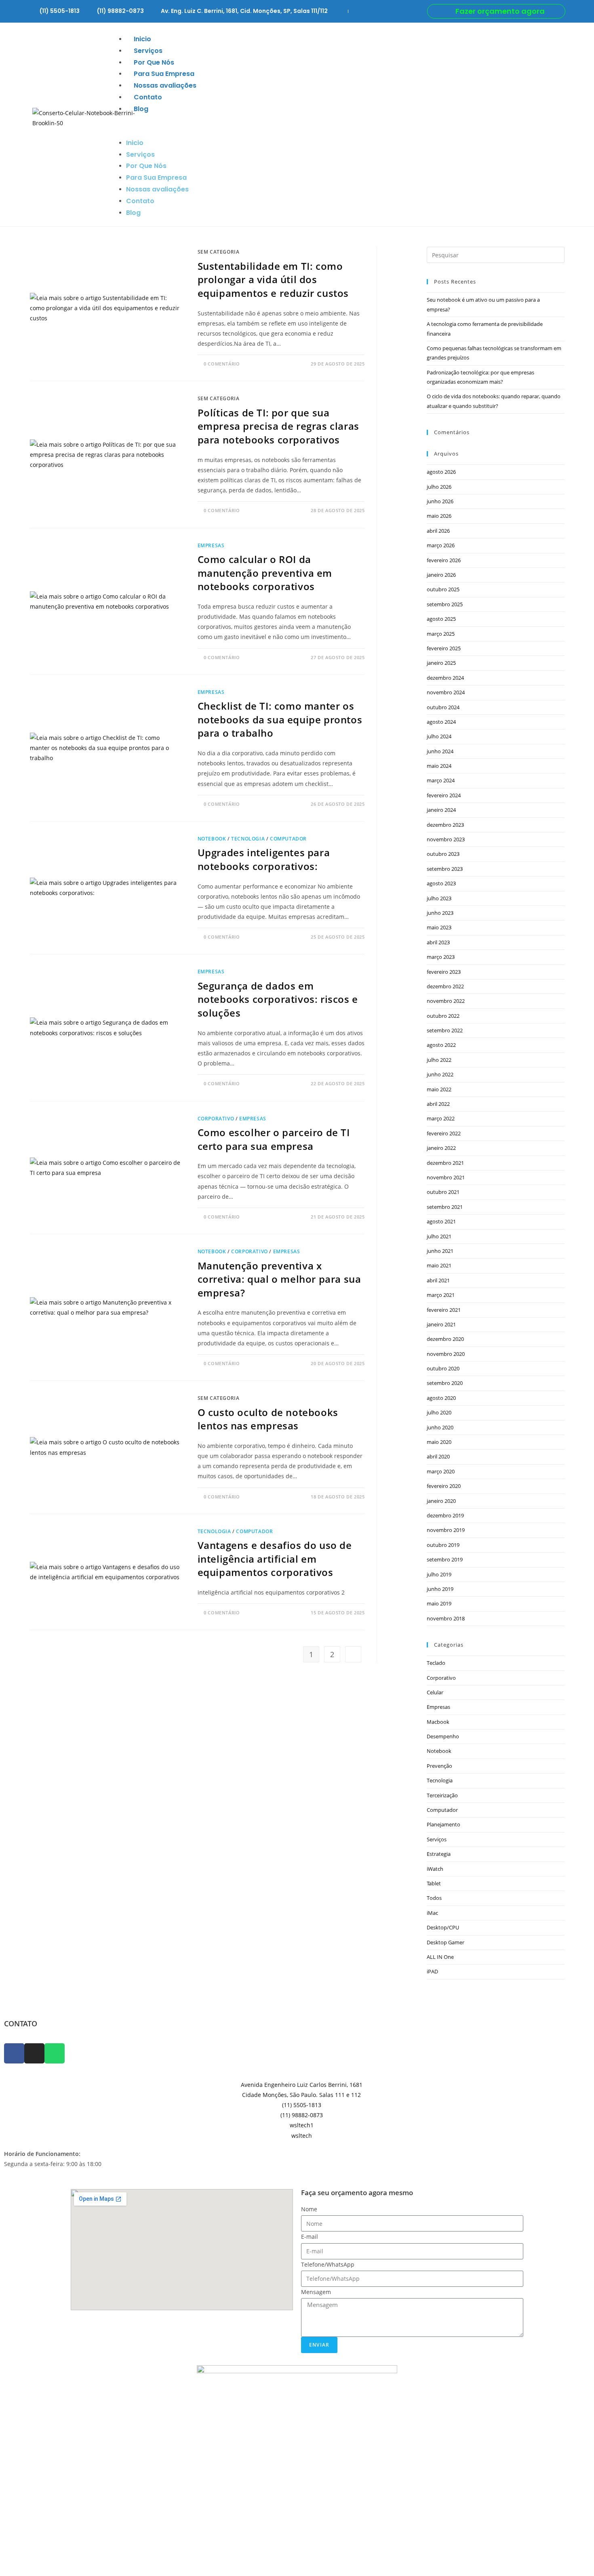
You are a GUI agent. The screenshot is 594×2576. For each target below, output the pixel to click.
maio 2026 (439, 516)
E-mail (310, 2237)
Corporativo (216, 1119)
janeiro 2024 (441, 810)
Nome (309, 2209)
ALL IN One (440, 1957)
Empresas (211, 545)
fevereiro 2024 (444, 795)
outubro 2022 (443, 1016)
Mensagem (316, 2292)
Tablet (434, 1883)
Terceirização (442, 1795)
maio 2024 (439, 766)
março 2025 (441, 634)
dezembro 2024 (445, 678)
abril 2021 (438, 1280)
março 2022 (441, 1118)
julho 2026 (439, 487)
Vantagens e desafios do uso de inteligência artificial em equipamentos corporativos (275, 1559)
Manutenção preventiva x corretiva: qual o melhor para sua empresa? (279, 1279)
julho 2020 (439, 1412)
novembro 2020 (446, 1354)
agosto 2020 (441, 1398)
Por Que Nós (154, 62)
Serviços (148, 51)
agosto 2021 (441, 1221)
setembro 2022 (445, 1030)
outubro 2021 (443, 1192)
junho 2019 (440, 1589)
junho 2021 (440, 1251)
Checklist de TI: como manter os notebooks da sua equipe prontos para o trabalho (280, 719)
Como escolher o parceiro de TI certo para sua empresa (274, 1139)
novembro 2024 (446, 692)
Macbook (438, 1722)
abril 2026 (438, 531)
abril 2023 (438, 942)
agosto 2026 (441, 472)
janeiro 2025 (441, 663)
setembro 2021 (445, 1207)
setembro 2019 (445, 1559)
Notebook (212, 839)
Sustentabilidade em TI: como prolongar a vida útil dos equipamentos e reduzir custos (273, 279)
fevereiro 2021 (444, 1310)
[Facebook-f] (14, 2053)
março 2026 (441, 545)
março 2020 (441, 1471)
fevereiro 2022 (444, 1133)
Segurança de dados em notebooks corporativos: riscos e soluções (278, 999)
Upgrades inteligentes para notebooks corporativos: (264, 859)
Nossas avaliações (165, 85)
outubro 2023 (443, 854)
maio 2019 (439, 1603)
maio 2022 (439, 1089)
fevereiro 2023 (444, 972)
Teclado (436, 1663)
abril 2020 (438, 1456)
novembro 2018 (446, 1618)
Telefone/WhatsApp (328, 2264)
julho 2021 (439, 1236)
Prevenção (439, 1766)
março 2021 (441, 1295)
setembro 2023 (445, 869)
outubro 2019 (443, 1545)
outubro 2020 (443, 1368)
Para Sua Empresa (164, 74)
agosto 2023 (441, 883)
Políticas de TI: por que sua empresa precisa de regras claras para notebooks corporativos (278, 426)
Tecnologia (248, 839)
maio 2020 (439, 1442)
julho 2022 (439, 1060)
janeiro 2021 (441, 1324)
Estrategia (439, 1854)
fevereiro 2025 (444, 648)
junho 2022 (440, 1074)
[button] (340, 126)
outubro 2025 (443, 589)
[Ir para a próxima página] (353, 1654)
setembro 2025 (445, 604)
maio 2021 (439, 1265)
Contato (148, 97)
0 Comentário (222, 364)
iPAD (432, 1971)
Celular (435, 1692)
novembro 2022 (446, 1001)
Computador (288, 839)
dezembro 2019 (445, 1515)
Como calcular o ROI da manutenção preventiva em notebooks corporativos (265, 573)
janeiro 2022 (441, 1148)
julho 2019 (439, 1574)
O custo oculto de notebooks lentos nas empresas (268, 1419)
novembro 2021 (446, 1177)
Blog (141, 109)
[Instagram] (34, 2053)
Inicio (142, 39)
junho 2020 (440, 1427)
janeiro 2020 (441, 1501)
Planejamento (443, 1824)
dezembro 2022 (445, 986)
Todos (434, 1898)
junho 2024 (440, 751)
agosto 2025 (441, 619)
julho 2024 (439, 736)
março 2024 (441, 780)
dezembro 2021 (445, 1163)
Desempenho (443, 1736)
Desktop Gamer (445, 1942)
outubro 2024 (443, 707)
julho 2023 (439, 898)
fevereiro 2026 (444, 560)
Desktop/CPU (443, 1927)
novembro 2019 (446, 1530)
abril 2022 (438, 1104)
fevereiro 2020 (444, 1486)
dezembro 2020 (445, 1339)
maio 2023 (439, 927)
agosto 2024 (441, 722)
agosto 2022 (441, 1045)
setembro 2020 (445, 1383)
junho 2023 (440, 913)
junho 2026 (440, 501)
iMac (432, 1913)
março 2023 (441, 957)
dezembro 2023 (445, 825)
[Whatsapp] (55, 2053)
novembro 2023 (446, 839)
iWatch (435, 1869)
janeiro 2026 (441, 575)
